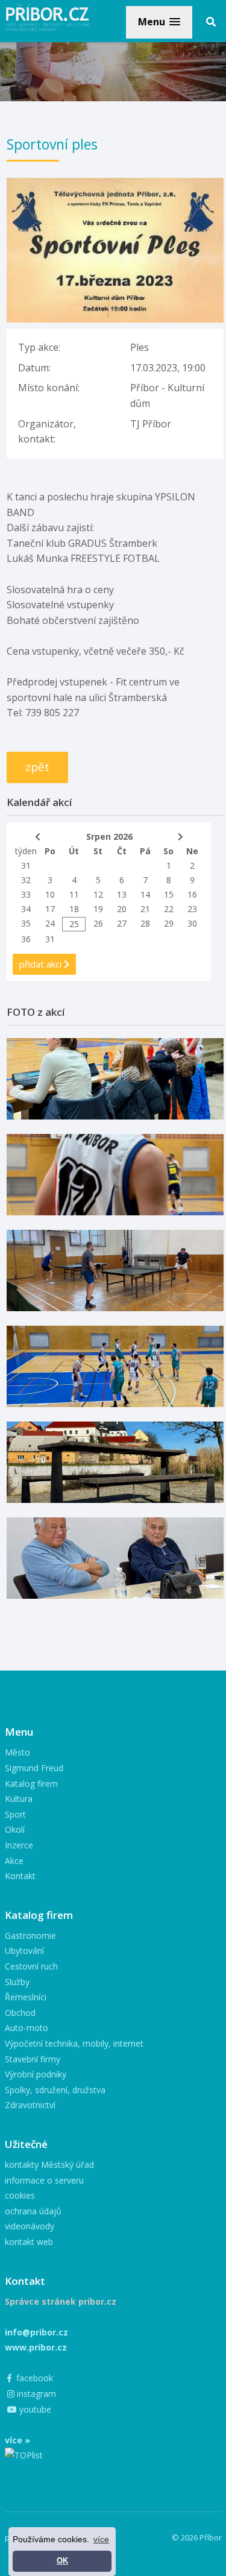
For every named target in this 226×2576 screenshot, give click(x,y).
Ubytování (24, 1951)
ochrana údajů (33, 2211)
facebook (33, 2378)
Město (17, 1752)
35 (26, 923)
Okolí (15, 1829)
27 (122, 923)
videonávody (30, 2226)
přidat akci (42, 964)
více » (17, 2440)
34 (26, 909)
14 (145, 894)
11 (74, 894)
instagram (35, 2394)
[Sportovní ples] (115, 185)
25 (74, 924)
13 (122, 894)
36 (26, 939)
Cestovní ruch (31, 1966)
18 (74, 909)
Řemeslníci (26, 1997)
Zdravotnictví (30, 2105)
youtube (34, 2409)
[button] (159, 22)
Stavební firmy (33, 2059)
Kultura (19, 1799)
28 (145, 923)
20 (122, 909)
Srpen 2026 (109, 836)
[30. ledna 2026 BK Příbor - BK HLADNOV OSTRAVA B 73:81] (115, 1079)
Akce (14, 1861)
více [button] (101, 2539)
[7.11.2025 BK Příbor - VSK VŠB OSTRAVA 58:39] (115, 1366)
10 (50, 894)
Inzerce (19, 1845)
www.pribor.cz (36, 2347)
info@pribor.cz (36, 2332)
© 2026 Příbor (197, 2537)
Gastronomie (30, 1935)
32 (26, 880)
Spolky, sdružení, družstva (55, 2090)
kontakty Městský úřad (49, 2165)
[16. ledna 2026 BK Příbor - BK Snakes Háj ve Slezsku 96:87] (115, 1175)
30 (192, 923)
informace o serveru (44, 2180)
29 (169, 923)
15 (169, 894)
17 (50, 909)
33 (26, 894)
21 (145, 909)
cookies (20, 2195)
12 (98, 894)
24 (50, 923)
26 (98, 923)
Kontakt (20, 1876)
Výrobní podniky (36, 2074)
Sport (15, 1814)
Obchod (20, 2013)
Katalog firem (31, 1784)
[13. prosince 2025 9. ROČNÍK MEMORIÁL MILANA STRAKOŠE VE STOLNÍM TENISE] (115, 1271)
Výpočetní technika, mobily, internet (74, 2043)
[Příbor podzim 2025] (115, 1462)
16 (192, 894)
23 (192, 909)
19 (98, 909)
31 (26, 865)
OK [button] (62, 2561)
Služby (17, 1982)
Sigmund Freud (34, 1768)
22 (169, 909)
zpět (37, 767)
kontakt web (29, 2242)
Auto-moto (27, 2028)
